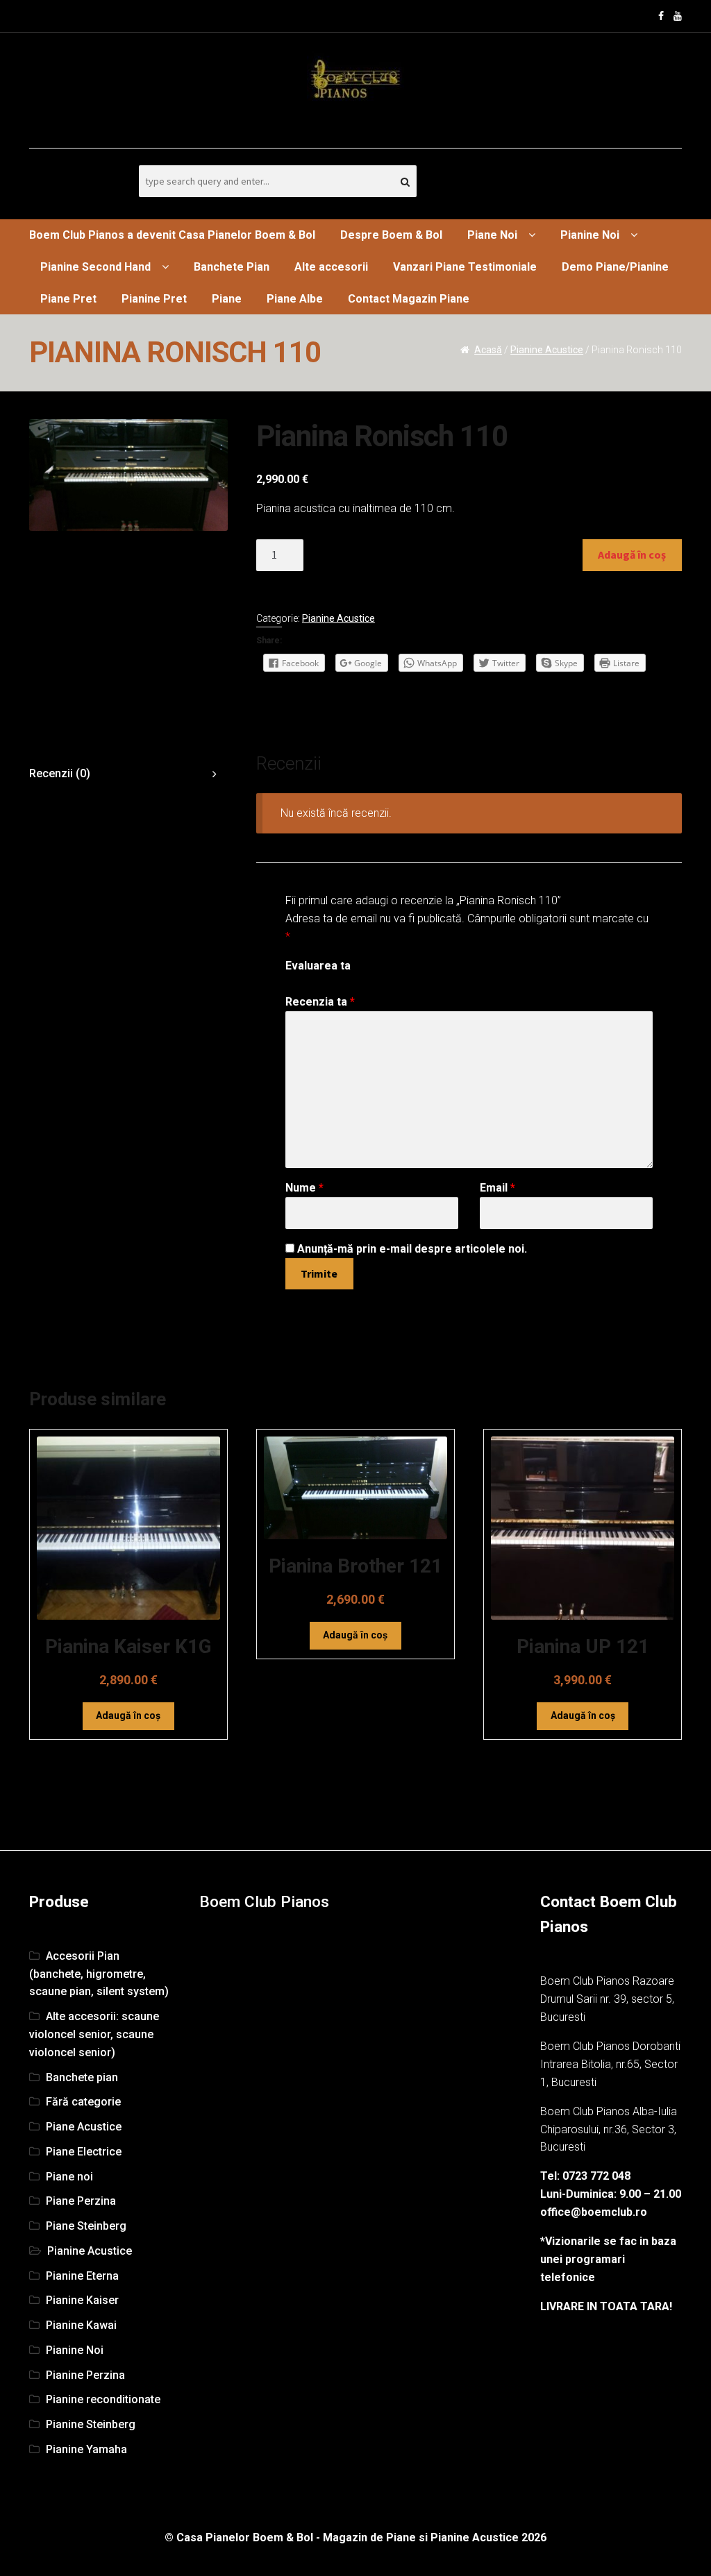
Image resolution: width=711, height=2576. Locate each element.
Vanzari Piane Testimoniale (465, 267)
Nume (304, 1188)
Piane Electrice (84, 2152)
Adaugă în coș (632, 554)
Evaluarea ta (318, 966)
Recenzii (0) (60, 773)
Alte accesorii (331, 267)
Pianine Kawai (81, 2325)
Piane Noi (492, 235)
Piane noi (69, 2177)
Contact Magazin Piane (409, 299)
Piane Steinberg (86, 2226)
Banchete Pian (232, 267)
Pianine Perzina (85, 2375)
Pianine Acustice (547, 350)
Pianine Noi (590, 235)
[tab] (128, 774)
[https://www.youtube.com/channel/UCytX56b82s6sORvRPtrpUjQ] (678, 16)
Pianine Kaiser (82, 2300)
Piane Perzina (81, 2201)
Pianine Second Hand (95, 267)
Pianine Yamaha (86, 2449)
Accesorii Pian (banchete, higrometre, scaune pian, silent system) (99, 1974)
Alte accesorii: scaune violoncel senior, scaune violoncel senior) (94, 2034)
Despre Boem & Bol (391, 235)
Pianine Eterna (82, 2276)
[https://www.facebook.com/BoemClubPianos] (661, 16)
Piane (227, 299)
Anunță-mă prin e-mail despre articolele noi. (412, 1249)
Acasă (488, 350)
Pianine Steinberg (91, 2424)
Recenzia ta (320, 1002)
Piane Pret (68, 299)
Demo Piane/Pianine (615, 267)
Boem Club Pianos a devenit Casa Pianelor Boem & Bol (172, 235)
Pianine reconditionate (103, 2399)
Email (497, 1188)
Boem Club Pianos (264, 1902)
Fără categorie (83, 2102)
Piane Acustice (84, 2127)
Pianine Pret (154, 299)
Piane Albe (295, 299)
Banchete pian (82, 2077)
